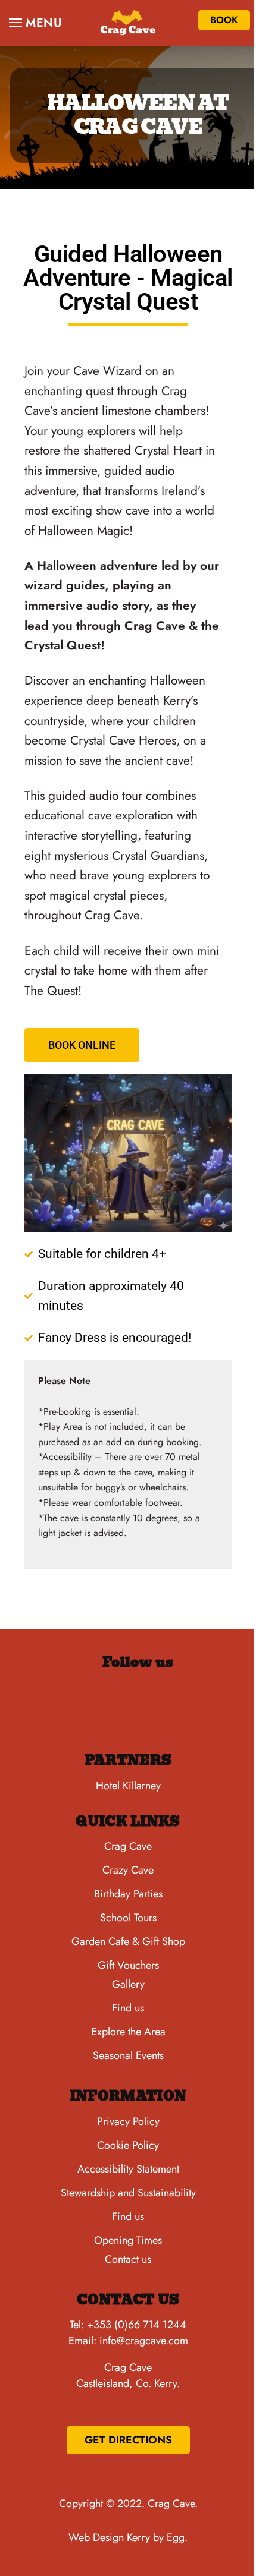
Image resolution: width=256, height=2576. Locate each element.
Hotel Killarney (128, 1786)
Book (224, 20)
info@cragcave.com (144, 2341)
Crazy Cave (128, 1870)
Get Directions (128, 2440)
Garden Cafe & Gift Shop (128, 1941)
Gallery (128, 1984)
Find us (128, 2008)
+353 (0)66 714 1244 (137, 2325)
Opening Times (128, 2240)
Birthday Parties (128, 1894)
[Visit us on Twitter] (184, 1705)
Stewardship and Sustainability (128, 2193)
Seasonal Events (128, 2055)
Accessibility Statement (128, 2169)
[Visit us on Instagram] (128, 1705)
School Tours (128, 1918)
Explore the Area (128, 2032)
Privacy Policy (128, 2121)
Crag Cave (128, 1846)
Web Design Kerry (109, 2537)
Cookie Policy (128, 2145)
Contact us (128, 2259)
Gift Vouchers (128, 1965)
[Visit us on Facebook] (72, 1705)
